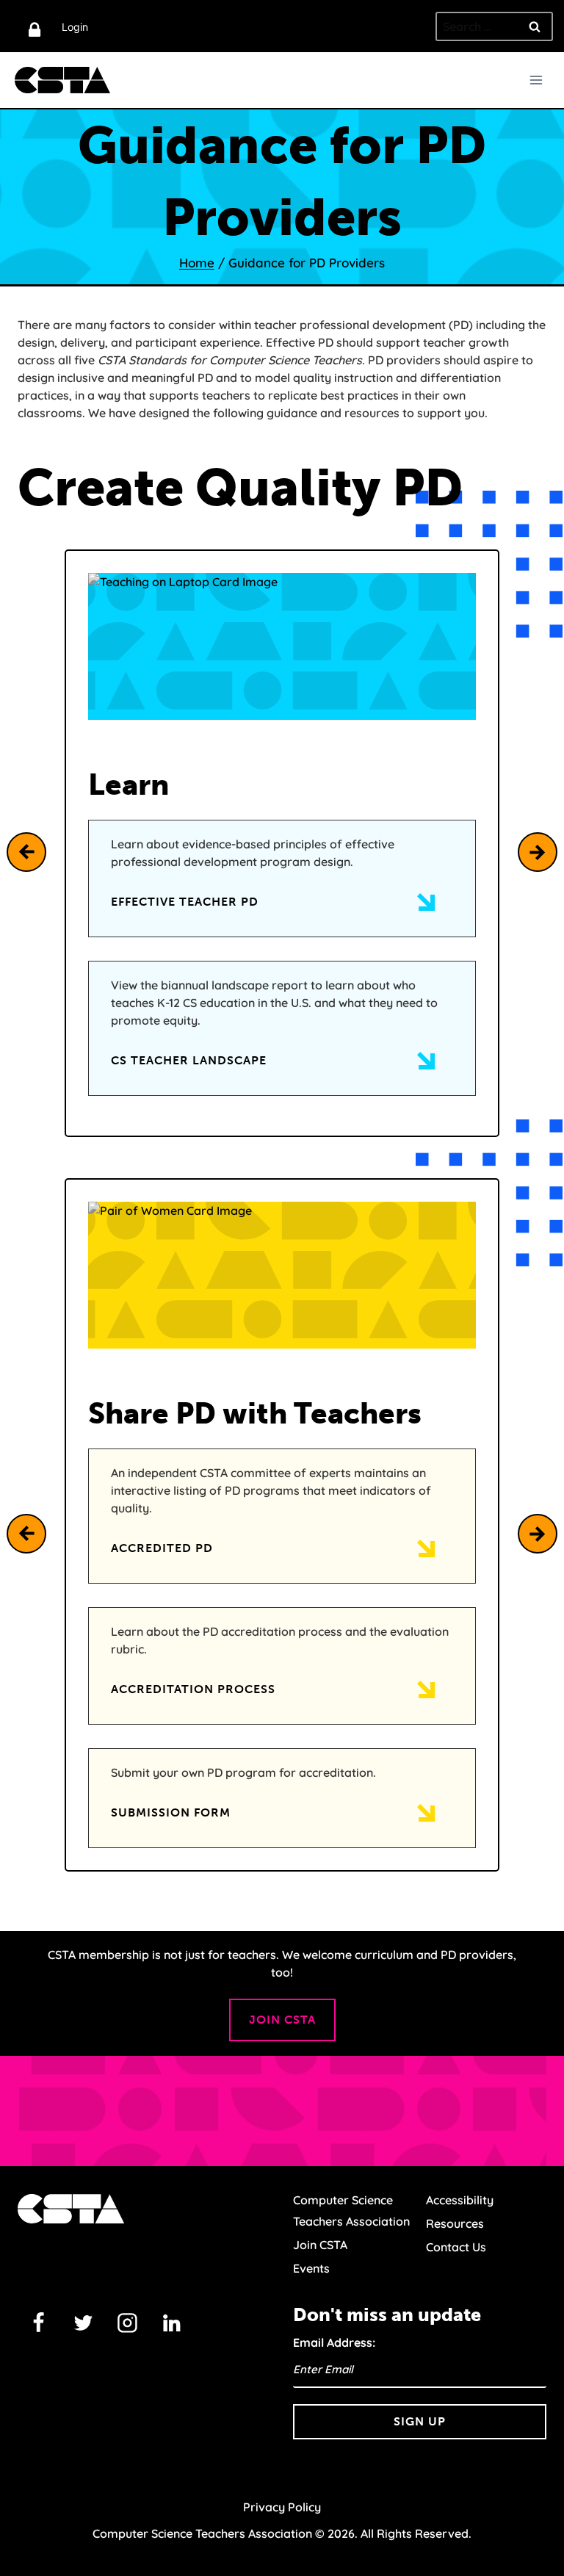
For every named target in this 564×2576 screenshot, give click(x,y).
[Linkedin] (172, 2323)
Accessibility (460, 2200)
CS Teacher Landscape (189, 1060)
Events (311, 2268)
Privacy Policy (282, 2507)
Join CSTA (282, 2020)
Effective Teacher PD (185, 902)
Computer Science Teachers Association (351, 2211)
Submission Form (171, 1812)
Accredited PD (162, 1548)
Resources (455, 2223)
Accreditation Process (193, 1689)
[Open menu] (536, 80)
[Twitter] (83, 2323)
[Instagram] (128, 2323)
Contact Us (456, 2247)
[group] (282, 843)
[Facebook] (39, 2323)
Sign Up (420, 2421)
